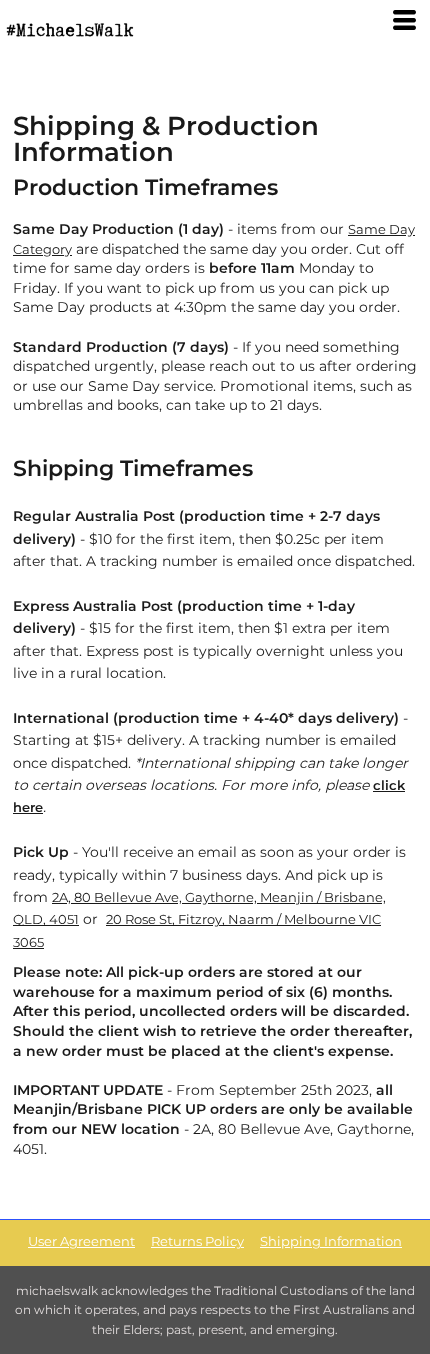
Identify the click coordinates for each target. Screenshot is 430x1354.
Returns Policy (197, 1241)
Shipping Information (331, 1241)
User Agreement (81, 1241)
